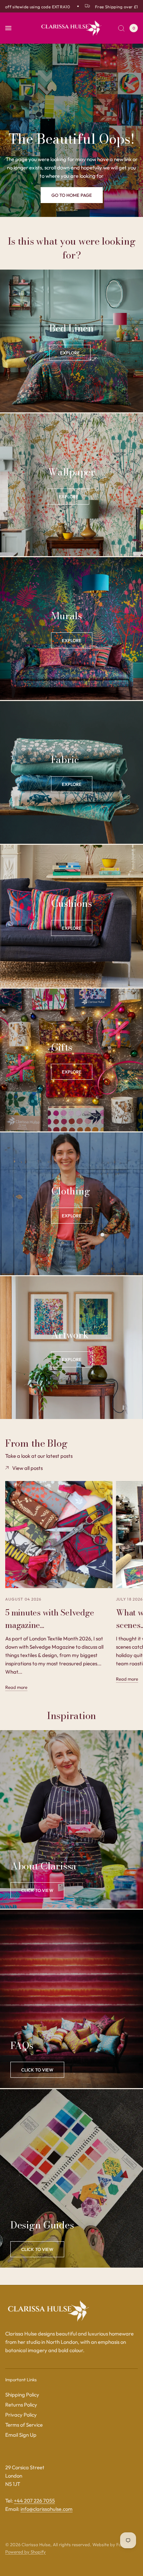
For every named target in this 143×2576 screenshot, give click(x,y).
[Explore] (70, 353)
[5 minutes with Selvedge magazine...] (59, 1535)
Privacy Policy (21, 2415)
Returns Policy (21, 2405)
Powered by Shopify (26, 2552)
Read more (16, 1687)
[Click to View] (37, 1890)
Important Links (21, 2380)
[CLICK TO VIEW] (37, 2070)
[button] (72, 195)
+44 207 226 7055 (34, 2501)
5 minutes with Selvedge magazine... (49, 1619)
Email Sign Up (21, 2435)
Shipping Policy (22, 2395)
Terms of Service (24, 2425)
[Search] (121, 28)
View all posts (27, 1468)
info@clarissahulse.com (47, 2509)
